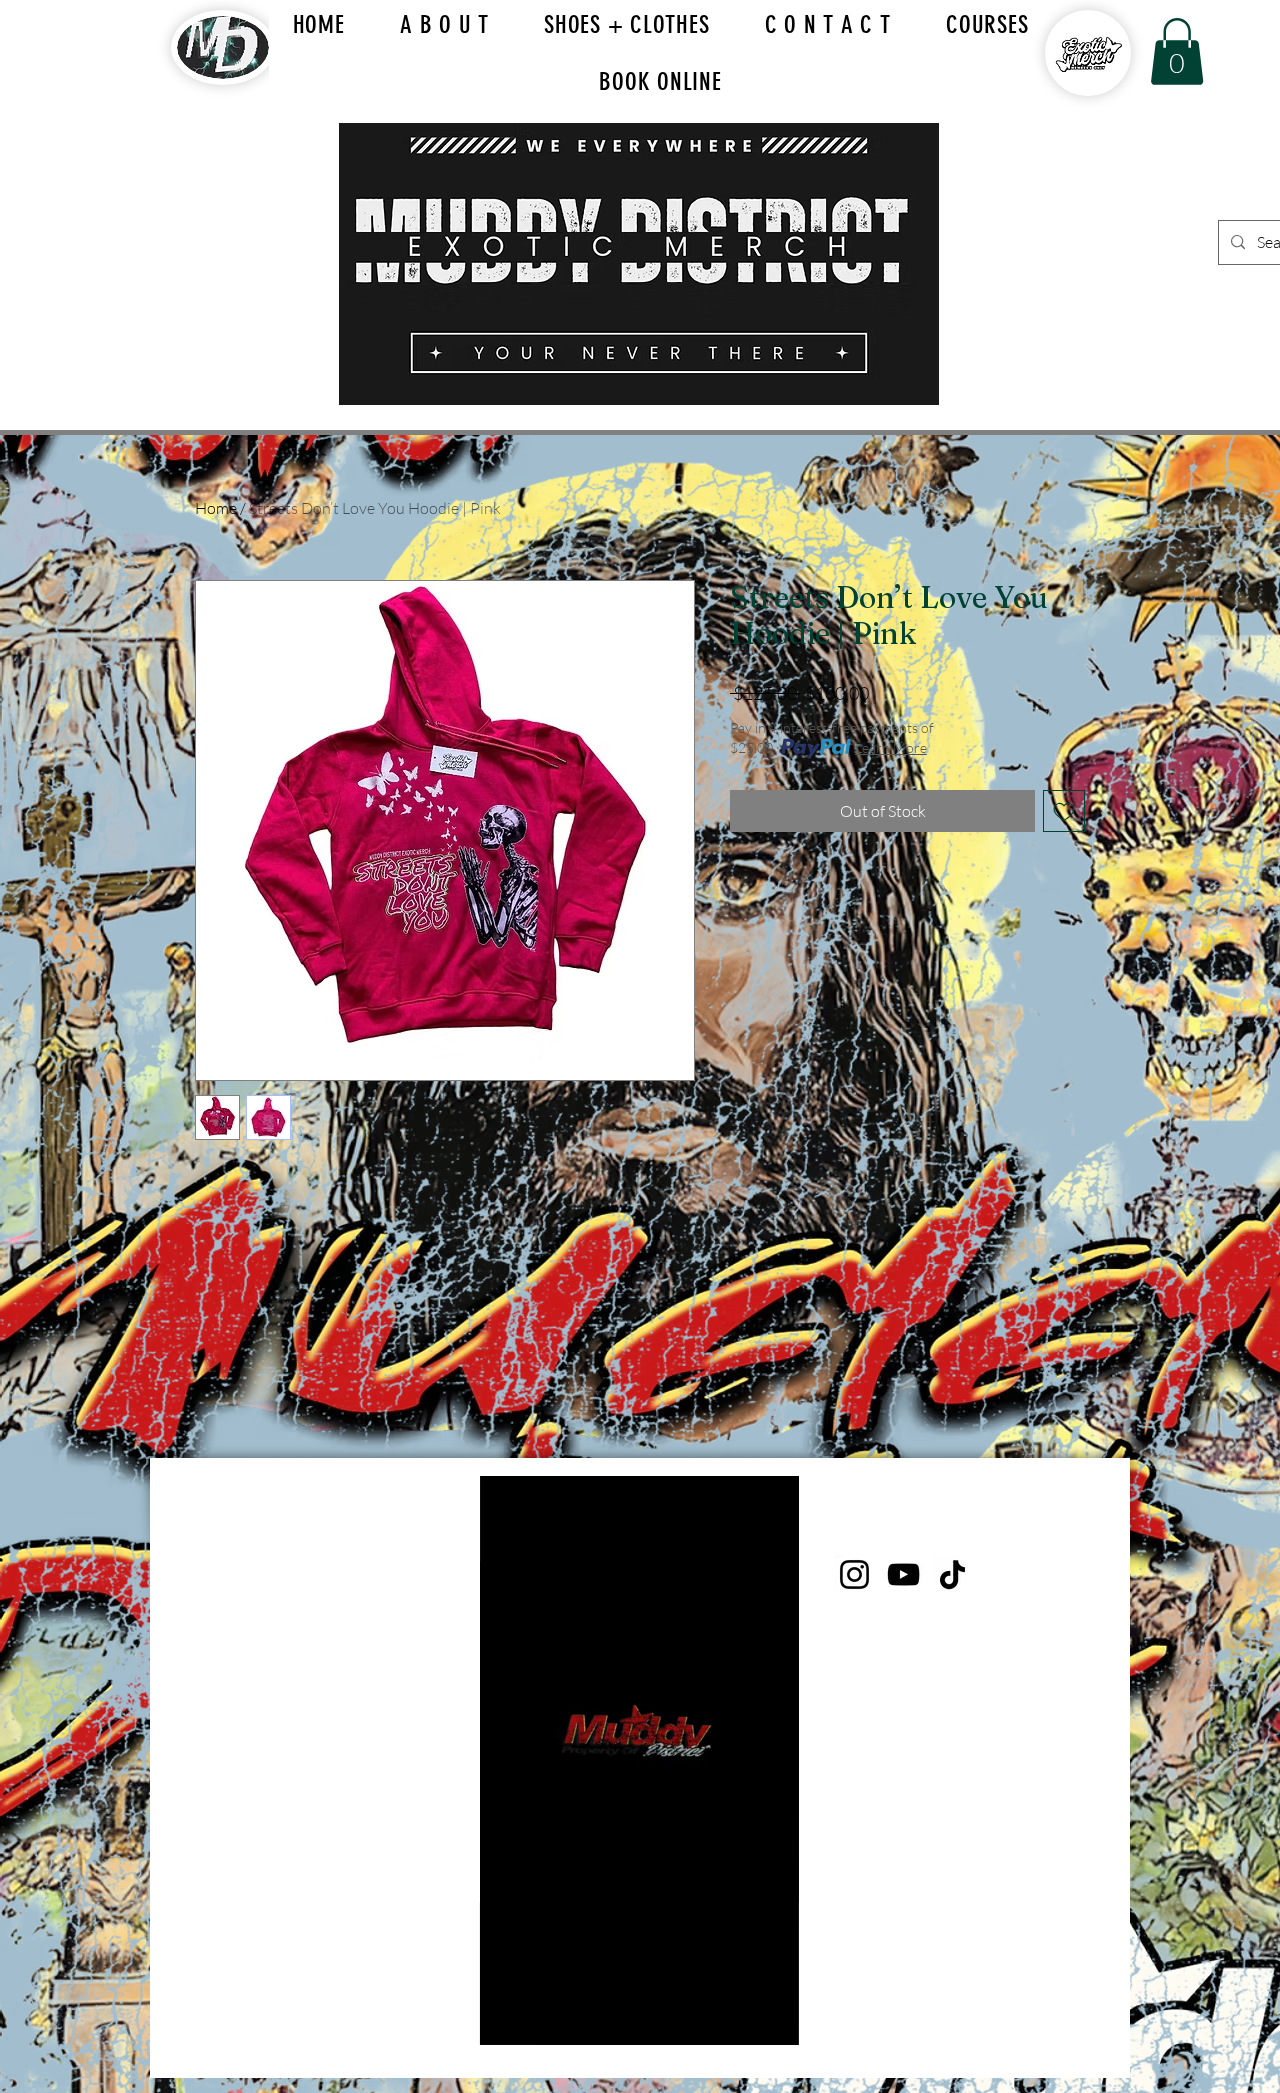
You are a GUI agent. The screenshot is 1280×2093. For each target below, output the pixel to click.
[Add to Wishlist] (1064, 811)
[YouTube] (903, 1574)
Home (216, 508)
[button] (1177, 51)
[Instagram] (854, 1574)
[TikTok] (952, 1574)
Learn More (891, 747)
